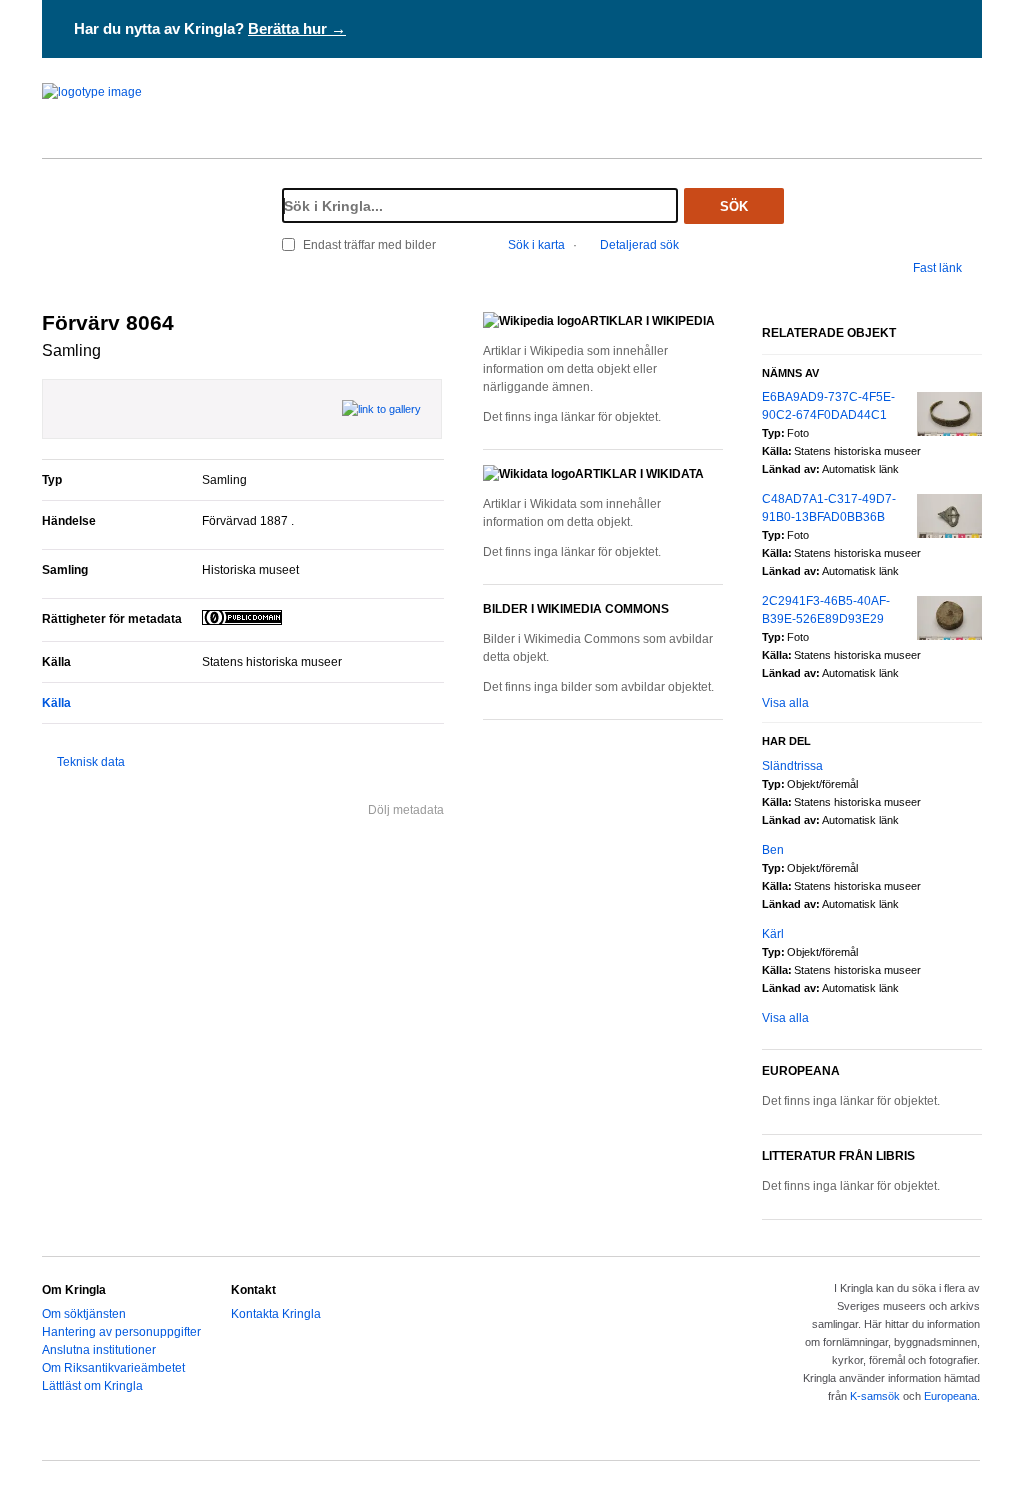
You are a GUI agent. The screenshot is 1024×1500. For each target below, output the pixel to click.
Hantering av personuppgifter (121, 1332)
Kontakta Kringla (276, 1314)
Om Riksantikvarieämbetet (113, 1368)
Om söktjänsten (84, 1314)
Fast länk (937, 268)
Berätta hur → (297, 28)
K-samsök (875, 1396)
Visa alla (785, 703)
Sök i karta (536, 245)
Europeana (950, 1396)
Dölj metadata (406, 810)
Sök (734, 206)
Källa (56, 703)
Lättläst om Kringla (92, 1386)
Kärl (773, 934)
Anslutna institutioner (99, 1350)
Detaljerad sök (639, 245)
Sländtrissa (792, 766)
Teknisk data (91, 762)
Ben (773, 850)
